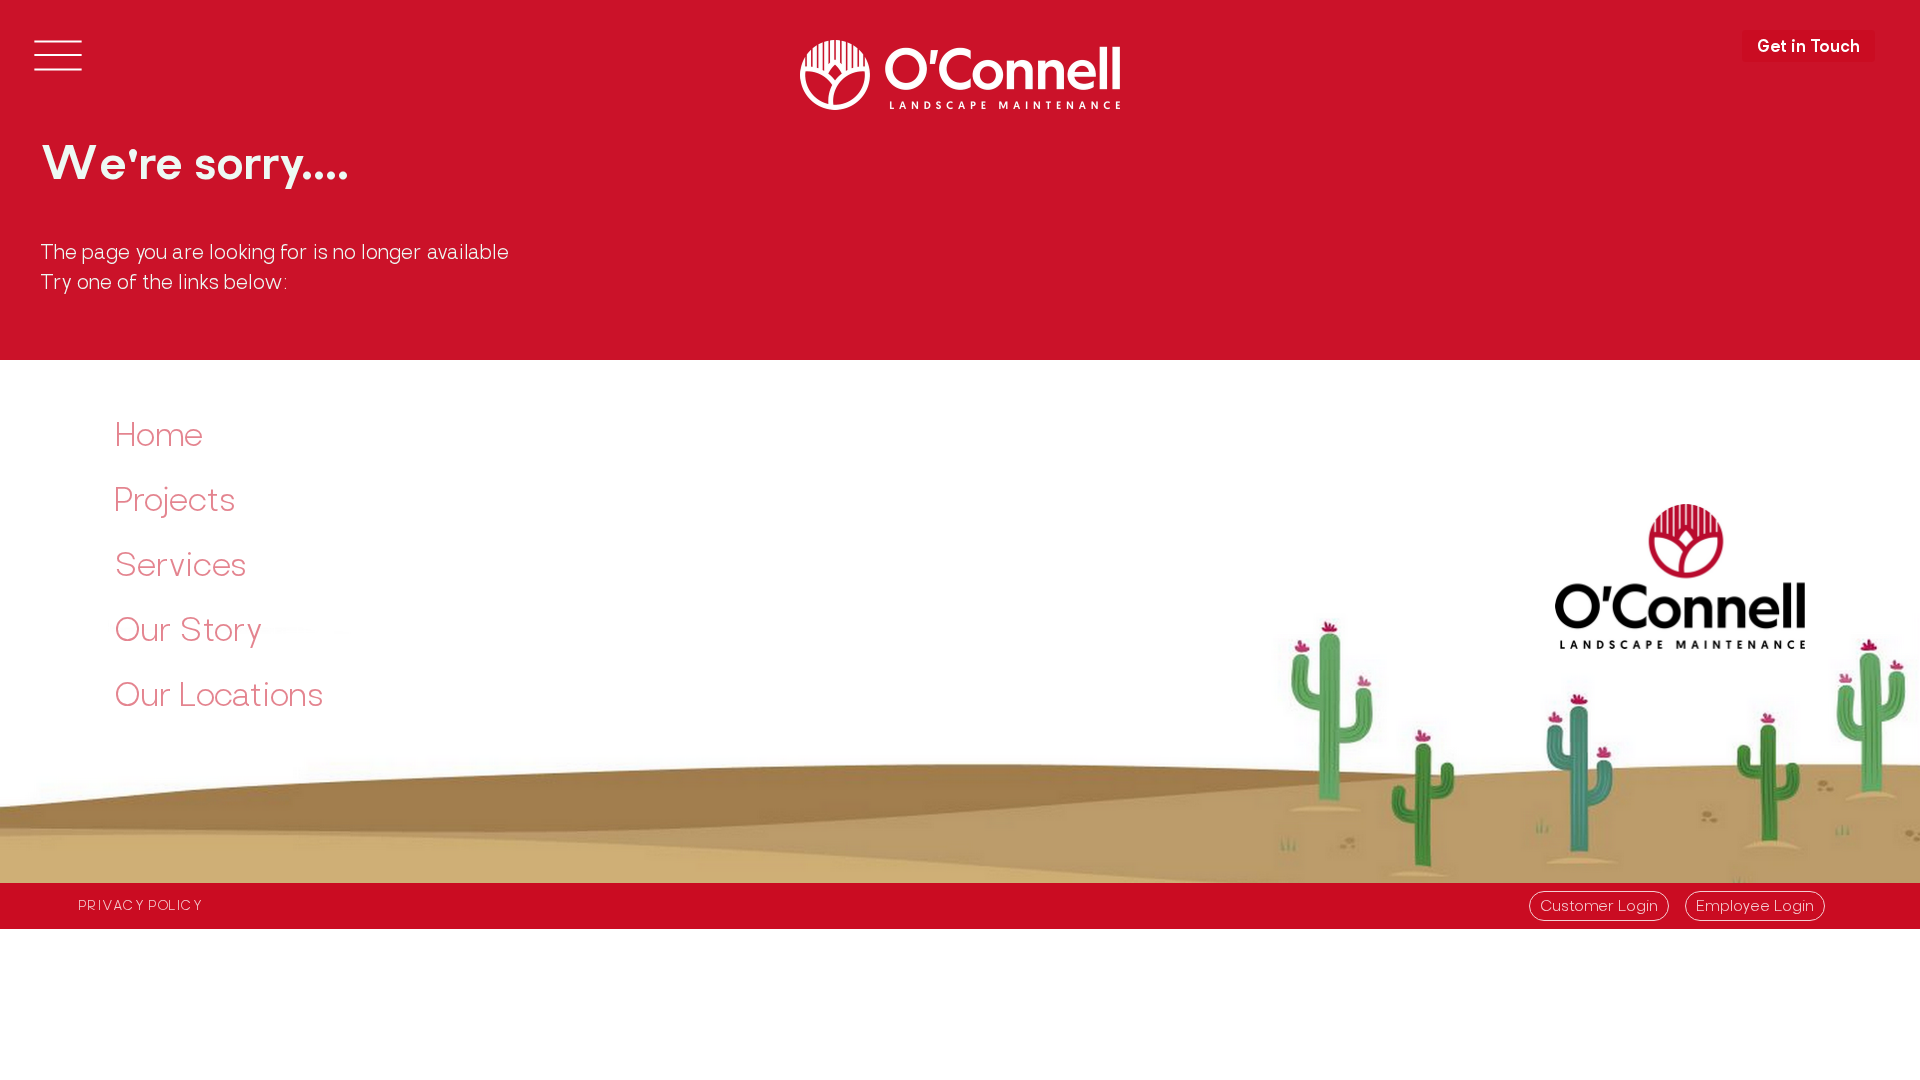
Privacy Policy (141, 906)
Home (159, 438)
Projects (175, 503)
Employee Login (1755, 907)
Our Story (189, 633)
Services (180, 568)
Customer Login (1599, 907)
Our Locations (219, 698)
